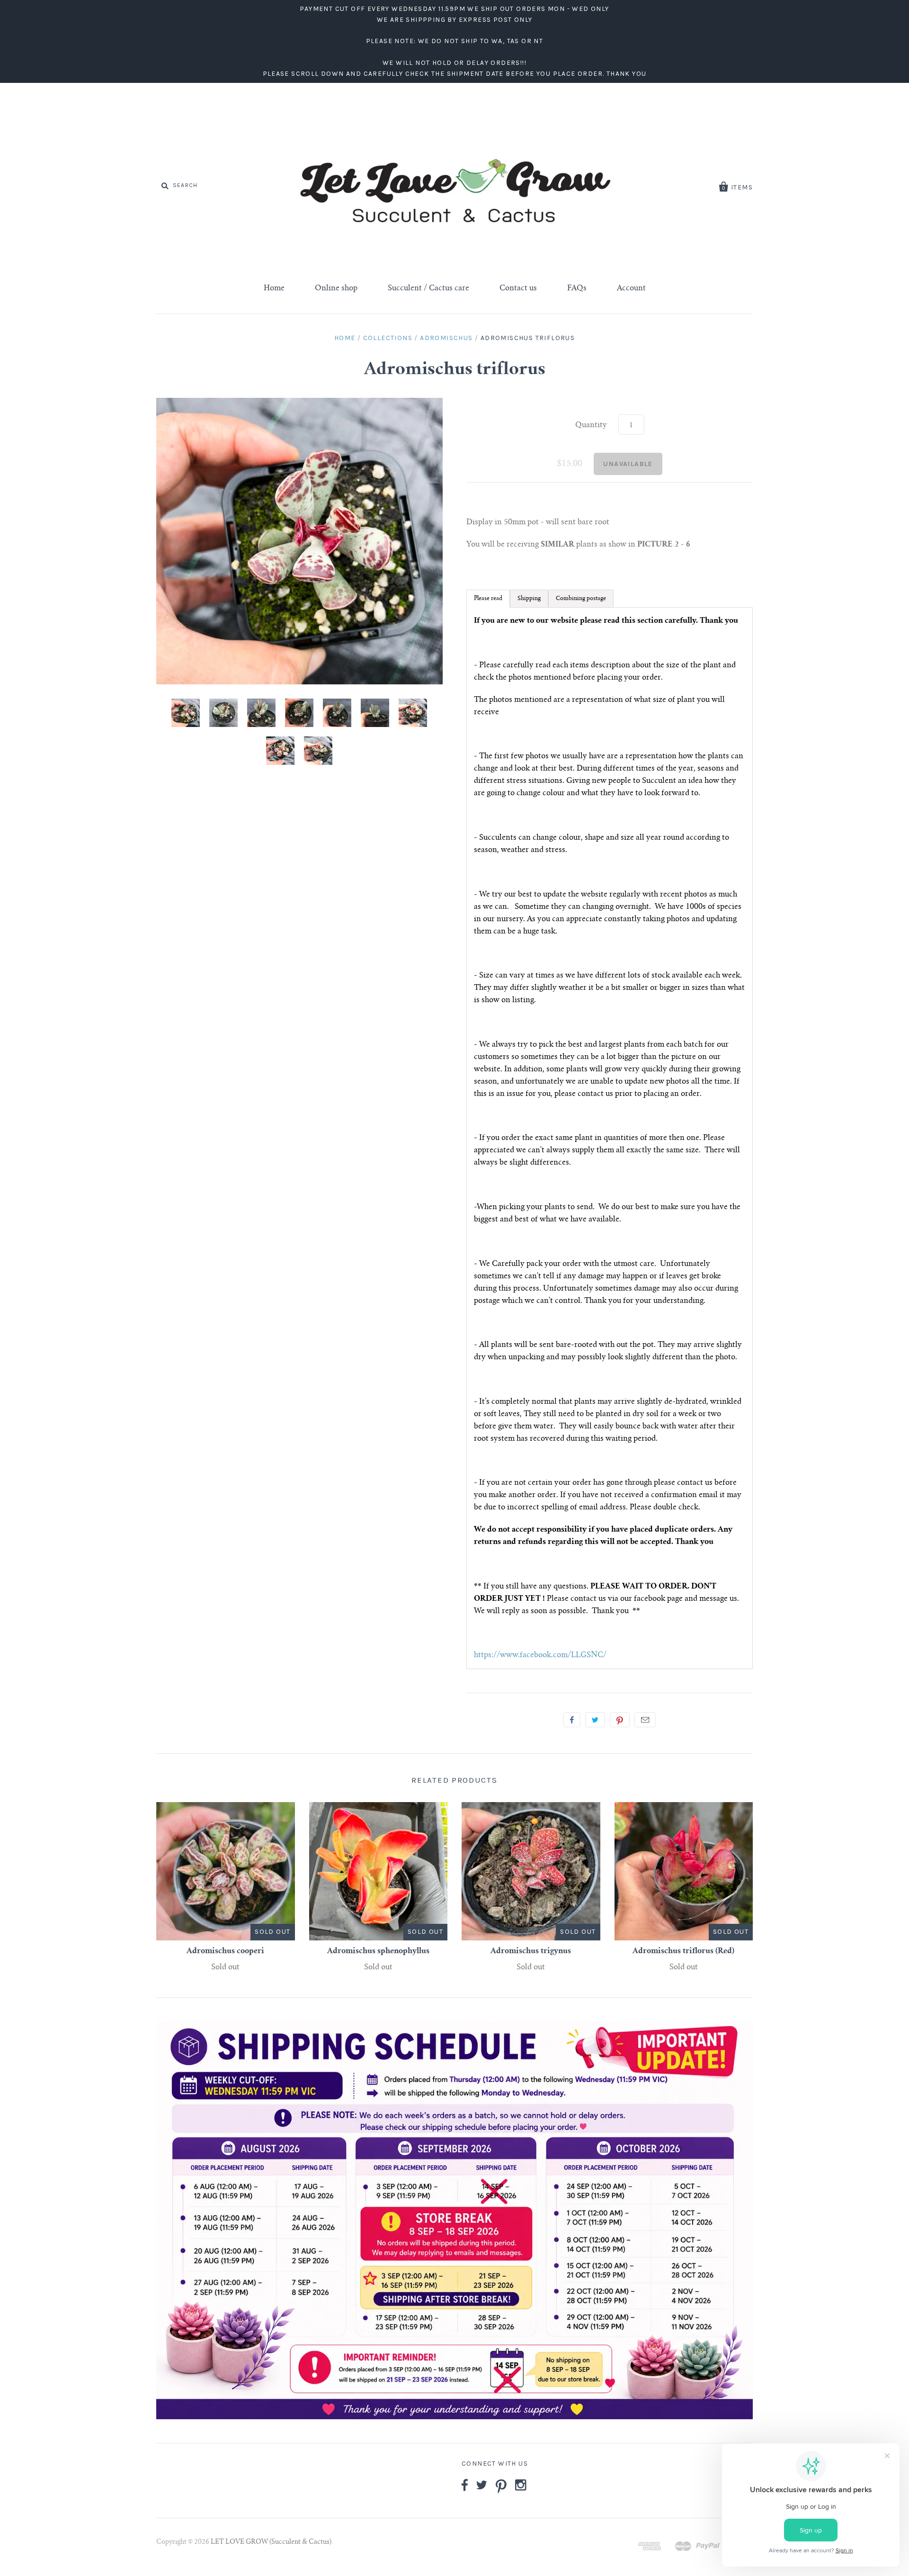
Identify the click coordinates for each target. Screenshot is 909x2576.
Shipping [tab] (529, 599)
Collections (388, 338)
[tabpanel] (610, 1138)
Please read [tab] (488, 599)
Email (645, 1720)
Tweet (595, 1720)
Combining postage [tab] (581, 599)
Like (572, 1720)
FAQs (577, 288)
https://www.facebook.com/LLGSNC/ (540, 1655)
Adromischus (446, 338)
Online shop (336, 288)
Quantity (591, 425)
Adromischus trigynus (531, 1951)
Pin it (620, 1720)
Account (631, 288)
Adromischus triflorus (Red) (683, 1951)
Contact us (518, 288)
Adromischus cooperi (225, 1951)
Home (274, 288)
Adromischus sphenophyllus (378, 1951)
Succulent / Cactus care (428, 288)
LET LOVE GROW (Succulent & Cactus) (271, 2542)
